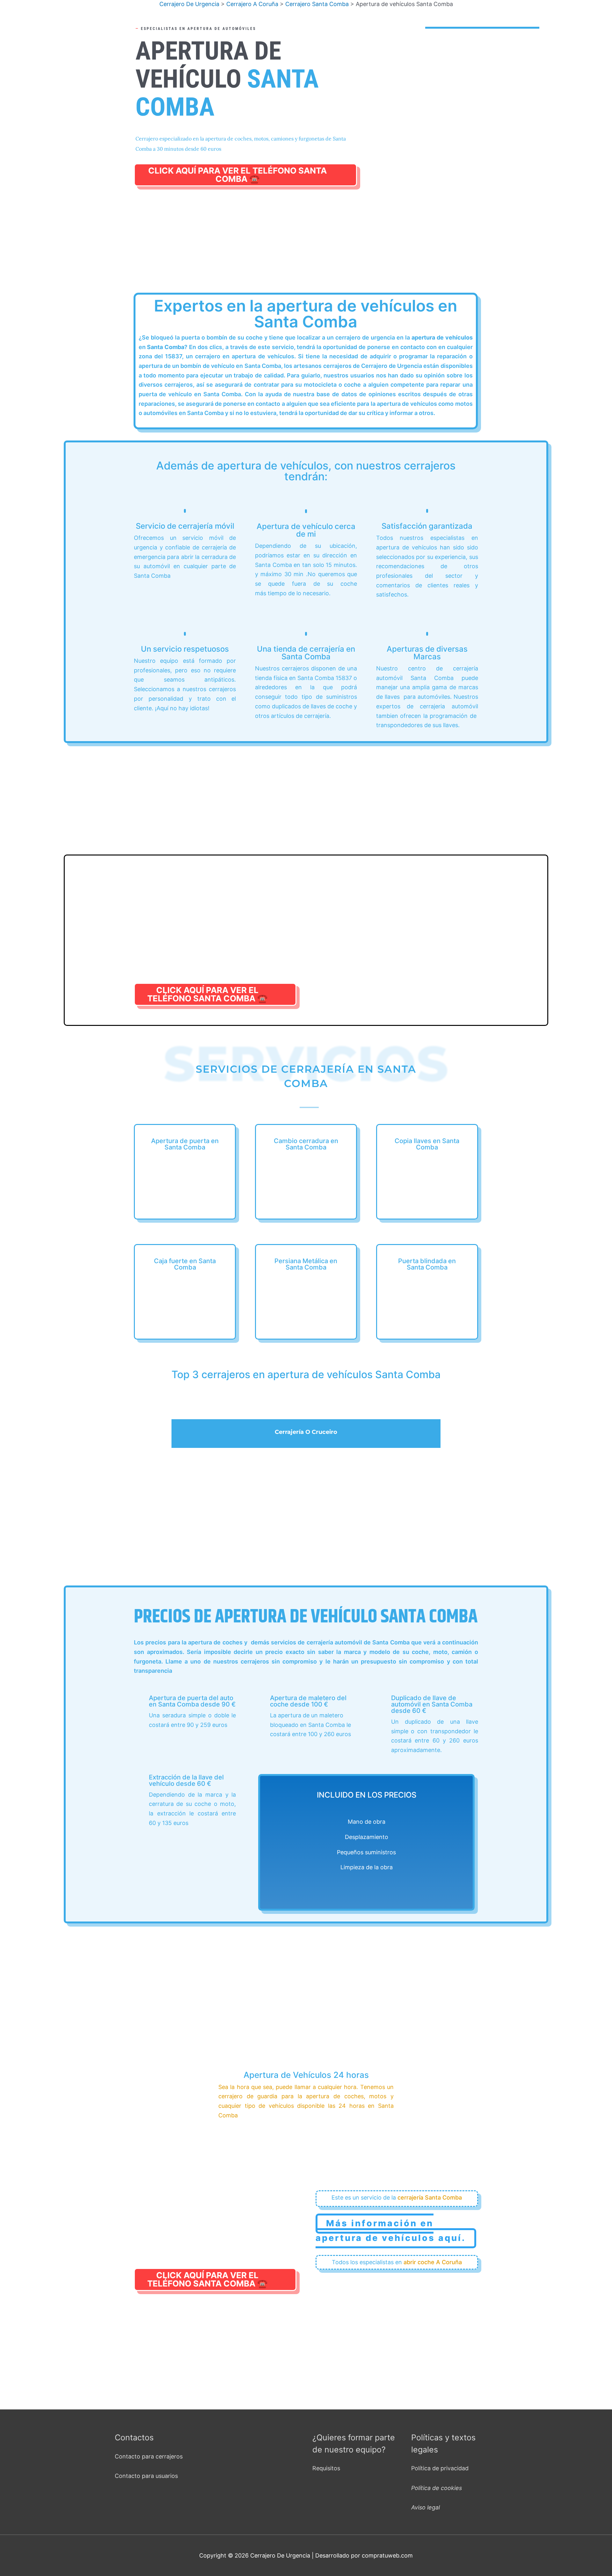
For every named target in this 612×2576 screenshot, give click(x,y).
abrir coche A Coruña (433, 2262)
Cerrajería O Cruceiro (306, 1432)
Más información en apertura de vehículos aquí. (391, 2231)
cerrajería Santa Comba (430, 2197)
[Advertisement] (306, 247)
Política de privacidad (440, 2468)
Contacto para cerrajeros (149, 2456)
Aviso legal (426, 2507)
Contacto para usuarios (146, 2476)
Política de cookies (437, 2488)
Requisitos (326, 2468)
